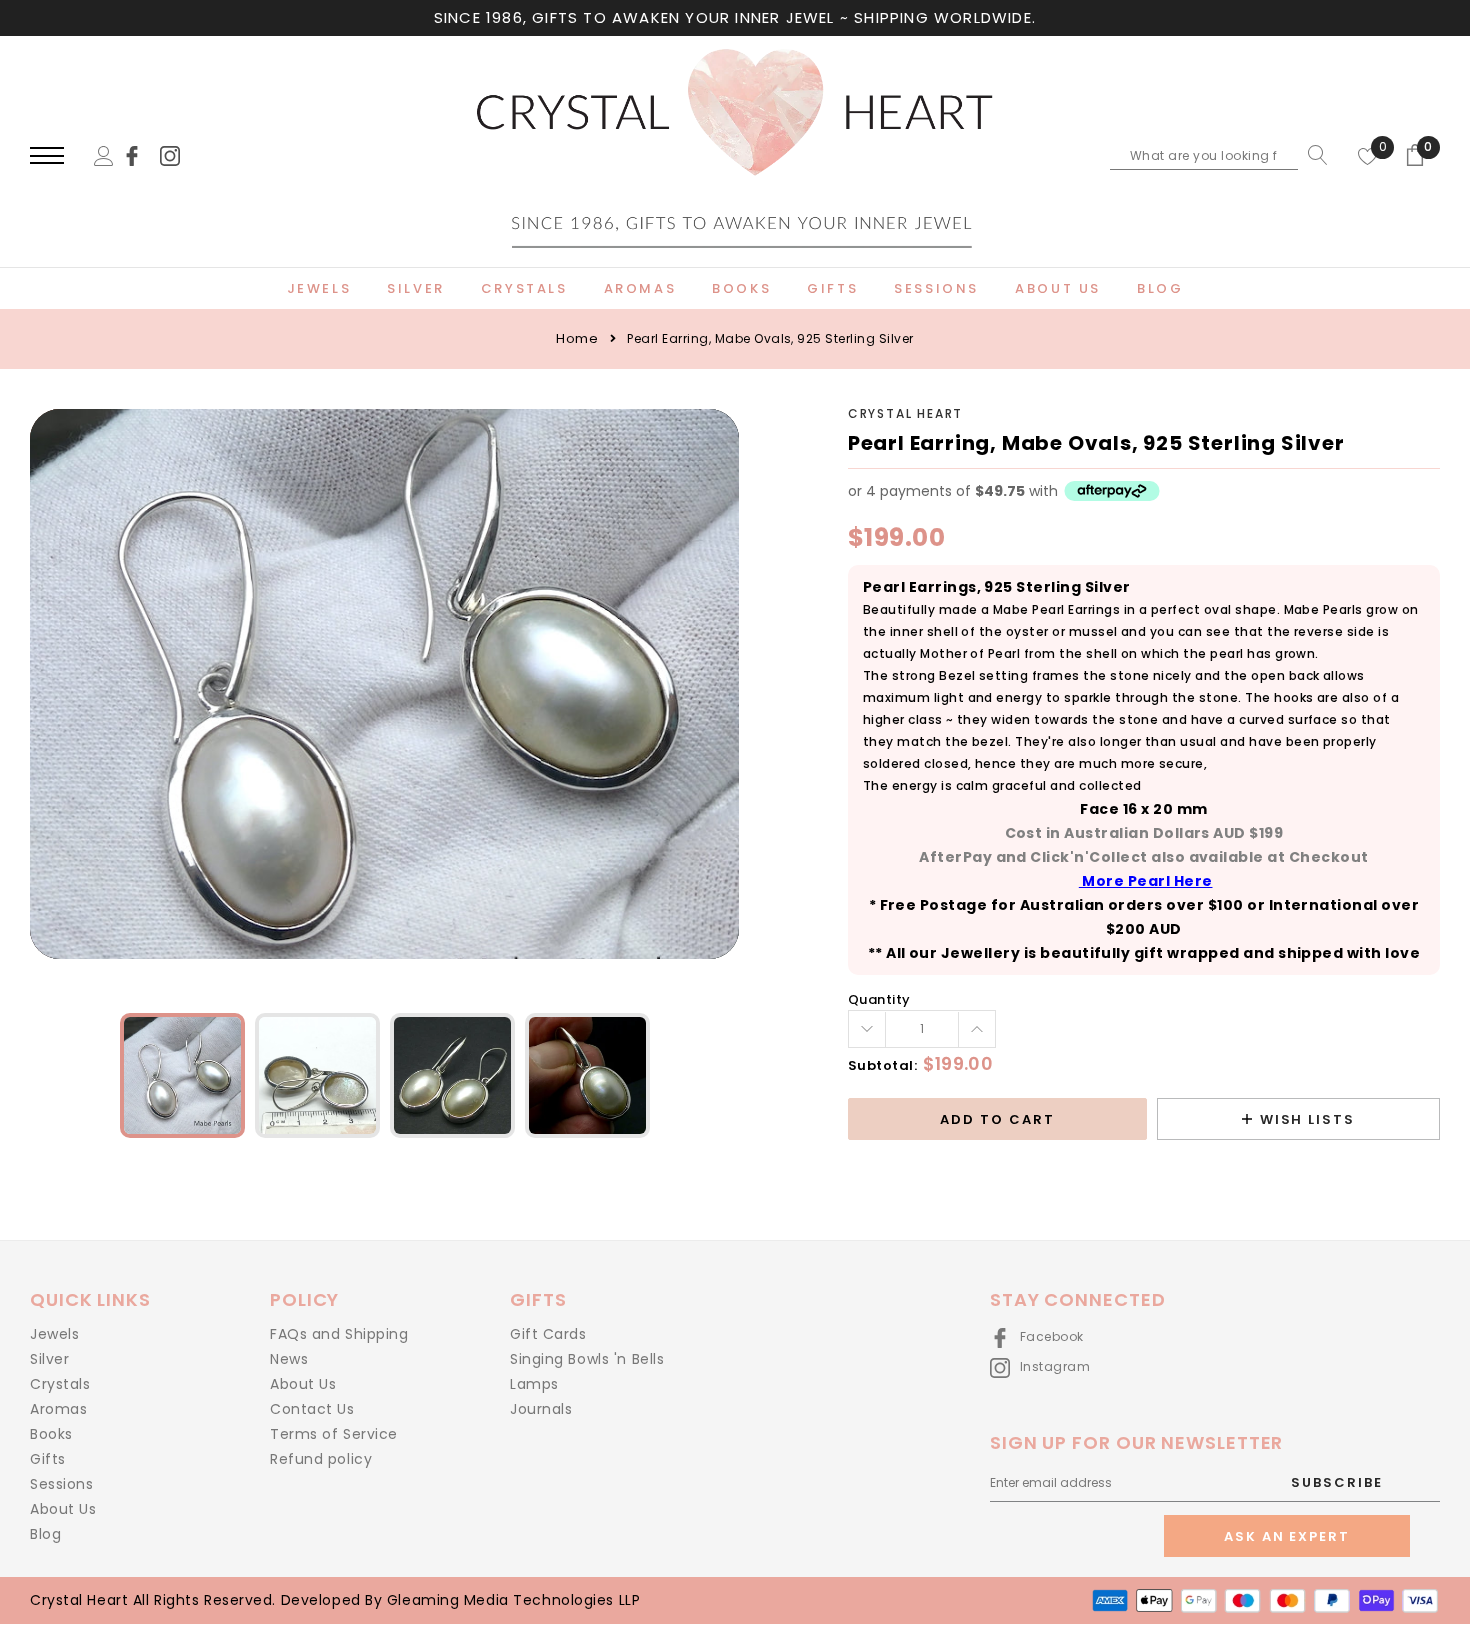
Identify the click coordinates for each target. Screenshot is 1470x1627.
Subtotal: (883, 1065)
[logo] (734, 157)
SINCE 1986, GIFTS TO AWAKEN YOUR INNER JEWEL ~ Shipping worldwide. (735, 17)
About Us (63, 1509)
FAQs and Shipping (339, 1334)
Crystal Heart (905, 413)
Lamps (534, 1384)
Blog (45, 1534)
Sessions (61, 1484)
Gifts (48, 1459)
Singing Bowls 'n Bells (587, 1359)
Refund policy (321, 1459)
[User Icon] (104, 154)
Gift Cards (548, 1334)
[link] (141, 154)
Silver (49, 1359)
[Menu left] (47, 156)
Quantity (879, 999)
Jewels (54, 1334)
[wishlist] (1368, 155)
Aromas (58, 1409)
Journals (541, 1409)
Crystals (60, 1384)
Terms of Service (334, 1434)
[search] (1313, 155)
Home (577, 338)
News (289, 1359)
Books (51, 1434)
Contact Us (312, 1409)
